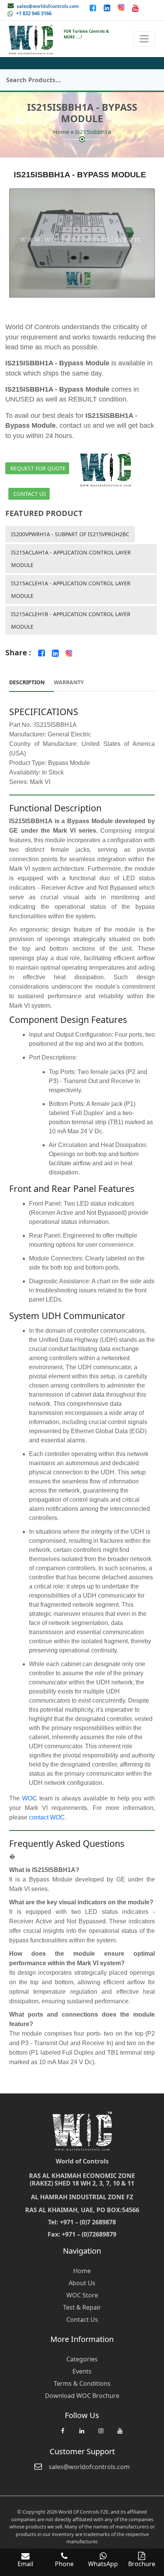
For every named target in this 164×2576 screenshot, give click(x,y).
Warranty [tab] (69, 682)
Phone (64, 2564)
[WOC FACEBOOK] (63, 2434)
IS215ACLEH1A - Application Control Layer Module (71, 589)
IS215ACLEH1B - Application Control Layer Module (71, 620)
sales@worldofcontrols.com (48, 6)
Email (25, 2564)
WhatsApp (103, 2564)
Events (82, 2371)
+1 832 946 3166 (34, 13)
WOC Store (82, 2295)
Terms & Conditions (82, 2383)
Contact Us (30, 494)
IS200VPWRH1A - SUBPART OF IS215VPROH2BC (70, 534)
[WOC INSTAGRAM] (101, 2434)
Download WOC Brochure (82, 2396)
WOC (30, 1798)
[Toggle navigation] (144, 39)
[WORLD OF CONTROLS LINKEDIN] (108, 8)
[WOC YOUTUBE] (120, 2434)
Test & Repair (82, 2307)
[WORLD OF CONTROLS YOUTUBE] (135, 8)
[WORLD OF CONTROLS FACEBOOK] (94, 8)
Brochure (142, 2564)
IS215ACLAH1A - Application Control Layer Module (71, 559)
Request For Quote (38, 468)
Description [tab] (27, 682)
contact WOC (47, 1817)
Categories (82, 2359)
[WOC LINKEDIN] (82, 2434)
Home (61, 132)
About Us (82, 2283)
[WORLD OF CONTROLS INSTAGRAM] (122, 8)
